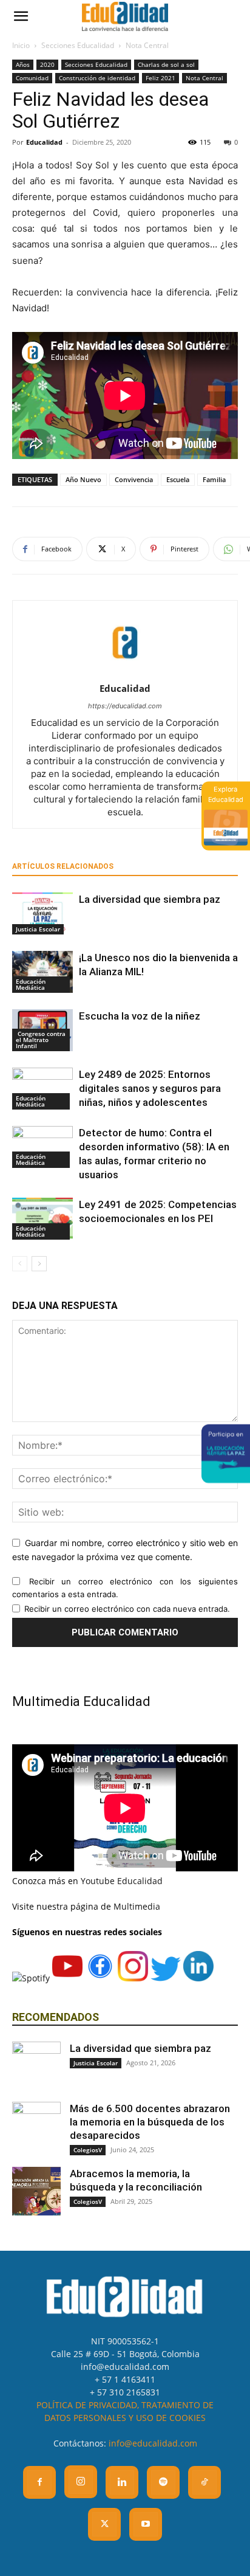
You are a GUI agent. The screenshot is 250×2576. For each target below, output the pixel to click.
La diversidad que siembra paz (150, 899)
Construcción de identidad (97, 78)
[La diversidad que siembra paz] (42, 913)
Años (23, 64)
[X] (104, 2524)
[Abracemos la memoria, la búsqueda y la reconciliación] (36, 2191)
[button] (21, 16)
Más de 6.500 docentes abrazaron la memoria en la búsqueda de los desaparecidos (150, 2122)
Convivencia (134, 479)
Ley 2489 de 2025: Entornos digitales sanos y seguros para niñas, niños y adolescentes (150, 1088)
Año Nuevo (83, 479)
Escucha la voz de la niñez (140, 1016)
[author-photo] (125, 672)
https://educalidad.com (125, 706)
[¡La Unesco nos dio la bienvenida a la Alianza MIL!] (42, 972)
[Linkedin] (122, 2482)
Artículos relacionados (63, 866)
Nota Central (147, 45)
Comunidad (32, 78)
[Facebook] (39, 2482)
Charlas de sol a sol (166, 64)
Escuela (178, 479)
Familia (214, 479)
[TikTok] (204, 2482)
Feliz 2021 (160, 78)
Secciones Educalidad (78, 45)
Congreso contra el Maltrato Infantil (41, 1040)
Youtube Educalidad (122, 1881)
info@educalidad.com (153, 2443)
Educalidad (44, 142)
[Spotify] (163, 2482)
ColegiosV (88, 2150)
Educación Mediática (31, 984)
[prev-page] (20, 1264)
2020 (47, 64)
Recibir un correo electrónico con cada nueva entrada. (127, 1609)
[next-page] (39, 1264)
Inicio (21, 45)
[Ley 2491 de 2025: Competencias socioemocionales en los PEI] (42, 1219)
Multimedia (137, 1906)
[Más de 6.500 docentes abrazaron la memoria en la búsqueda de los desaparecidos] (36, 2126)
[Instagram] (81, 2482)
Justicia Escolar (38, 929)
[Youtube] (146, 2524)
